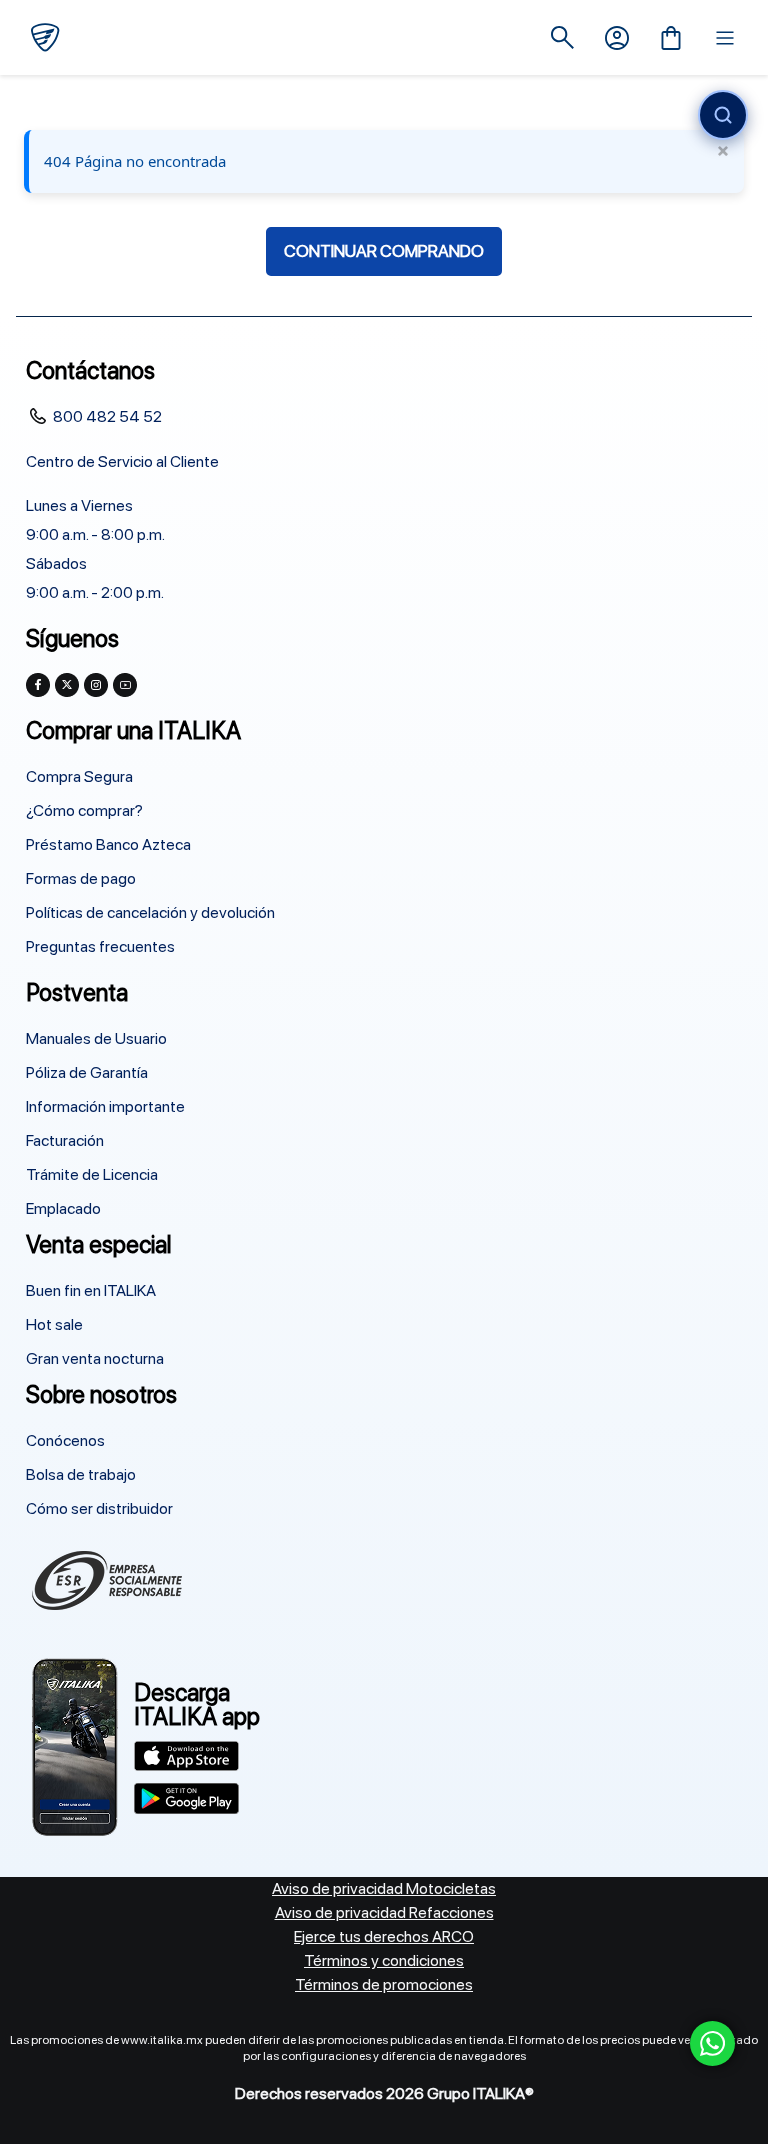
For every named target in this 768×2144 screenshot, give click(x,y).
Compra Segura (79, 776)
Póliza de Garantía (87, 1072)
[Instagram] (96, 685)
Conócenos (65, 1440)
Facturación (65, 1140)
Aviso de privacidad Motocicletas (384, 1888)
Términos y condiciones (384, 1960)
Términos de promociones (384, 1984)
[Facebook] (38, 685)
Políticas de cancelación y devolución (150, 912)
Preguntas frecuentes (100, 946)
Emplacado (63, 1208)
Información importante (105, 1106)
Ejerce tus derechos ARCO (384, 1936)
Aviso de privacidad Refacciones (384, 1912)
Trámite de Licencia (92, 1174)
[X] (67, 685)
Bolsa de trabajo (81, 1474)
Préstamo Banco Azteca (108, 844)
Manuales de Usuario (96, 1038)
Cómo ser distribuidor (99, 1508)
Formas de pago (81, 878)
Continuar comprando (384, 251)
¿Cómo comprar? (84, 810)
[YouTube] (125, 685)
